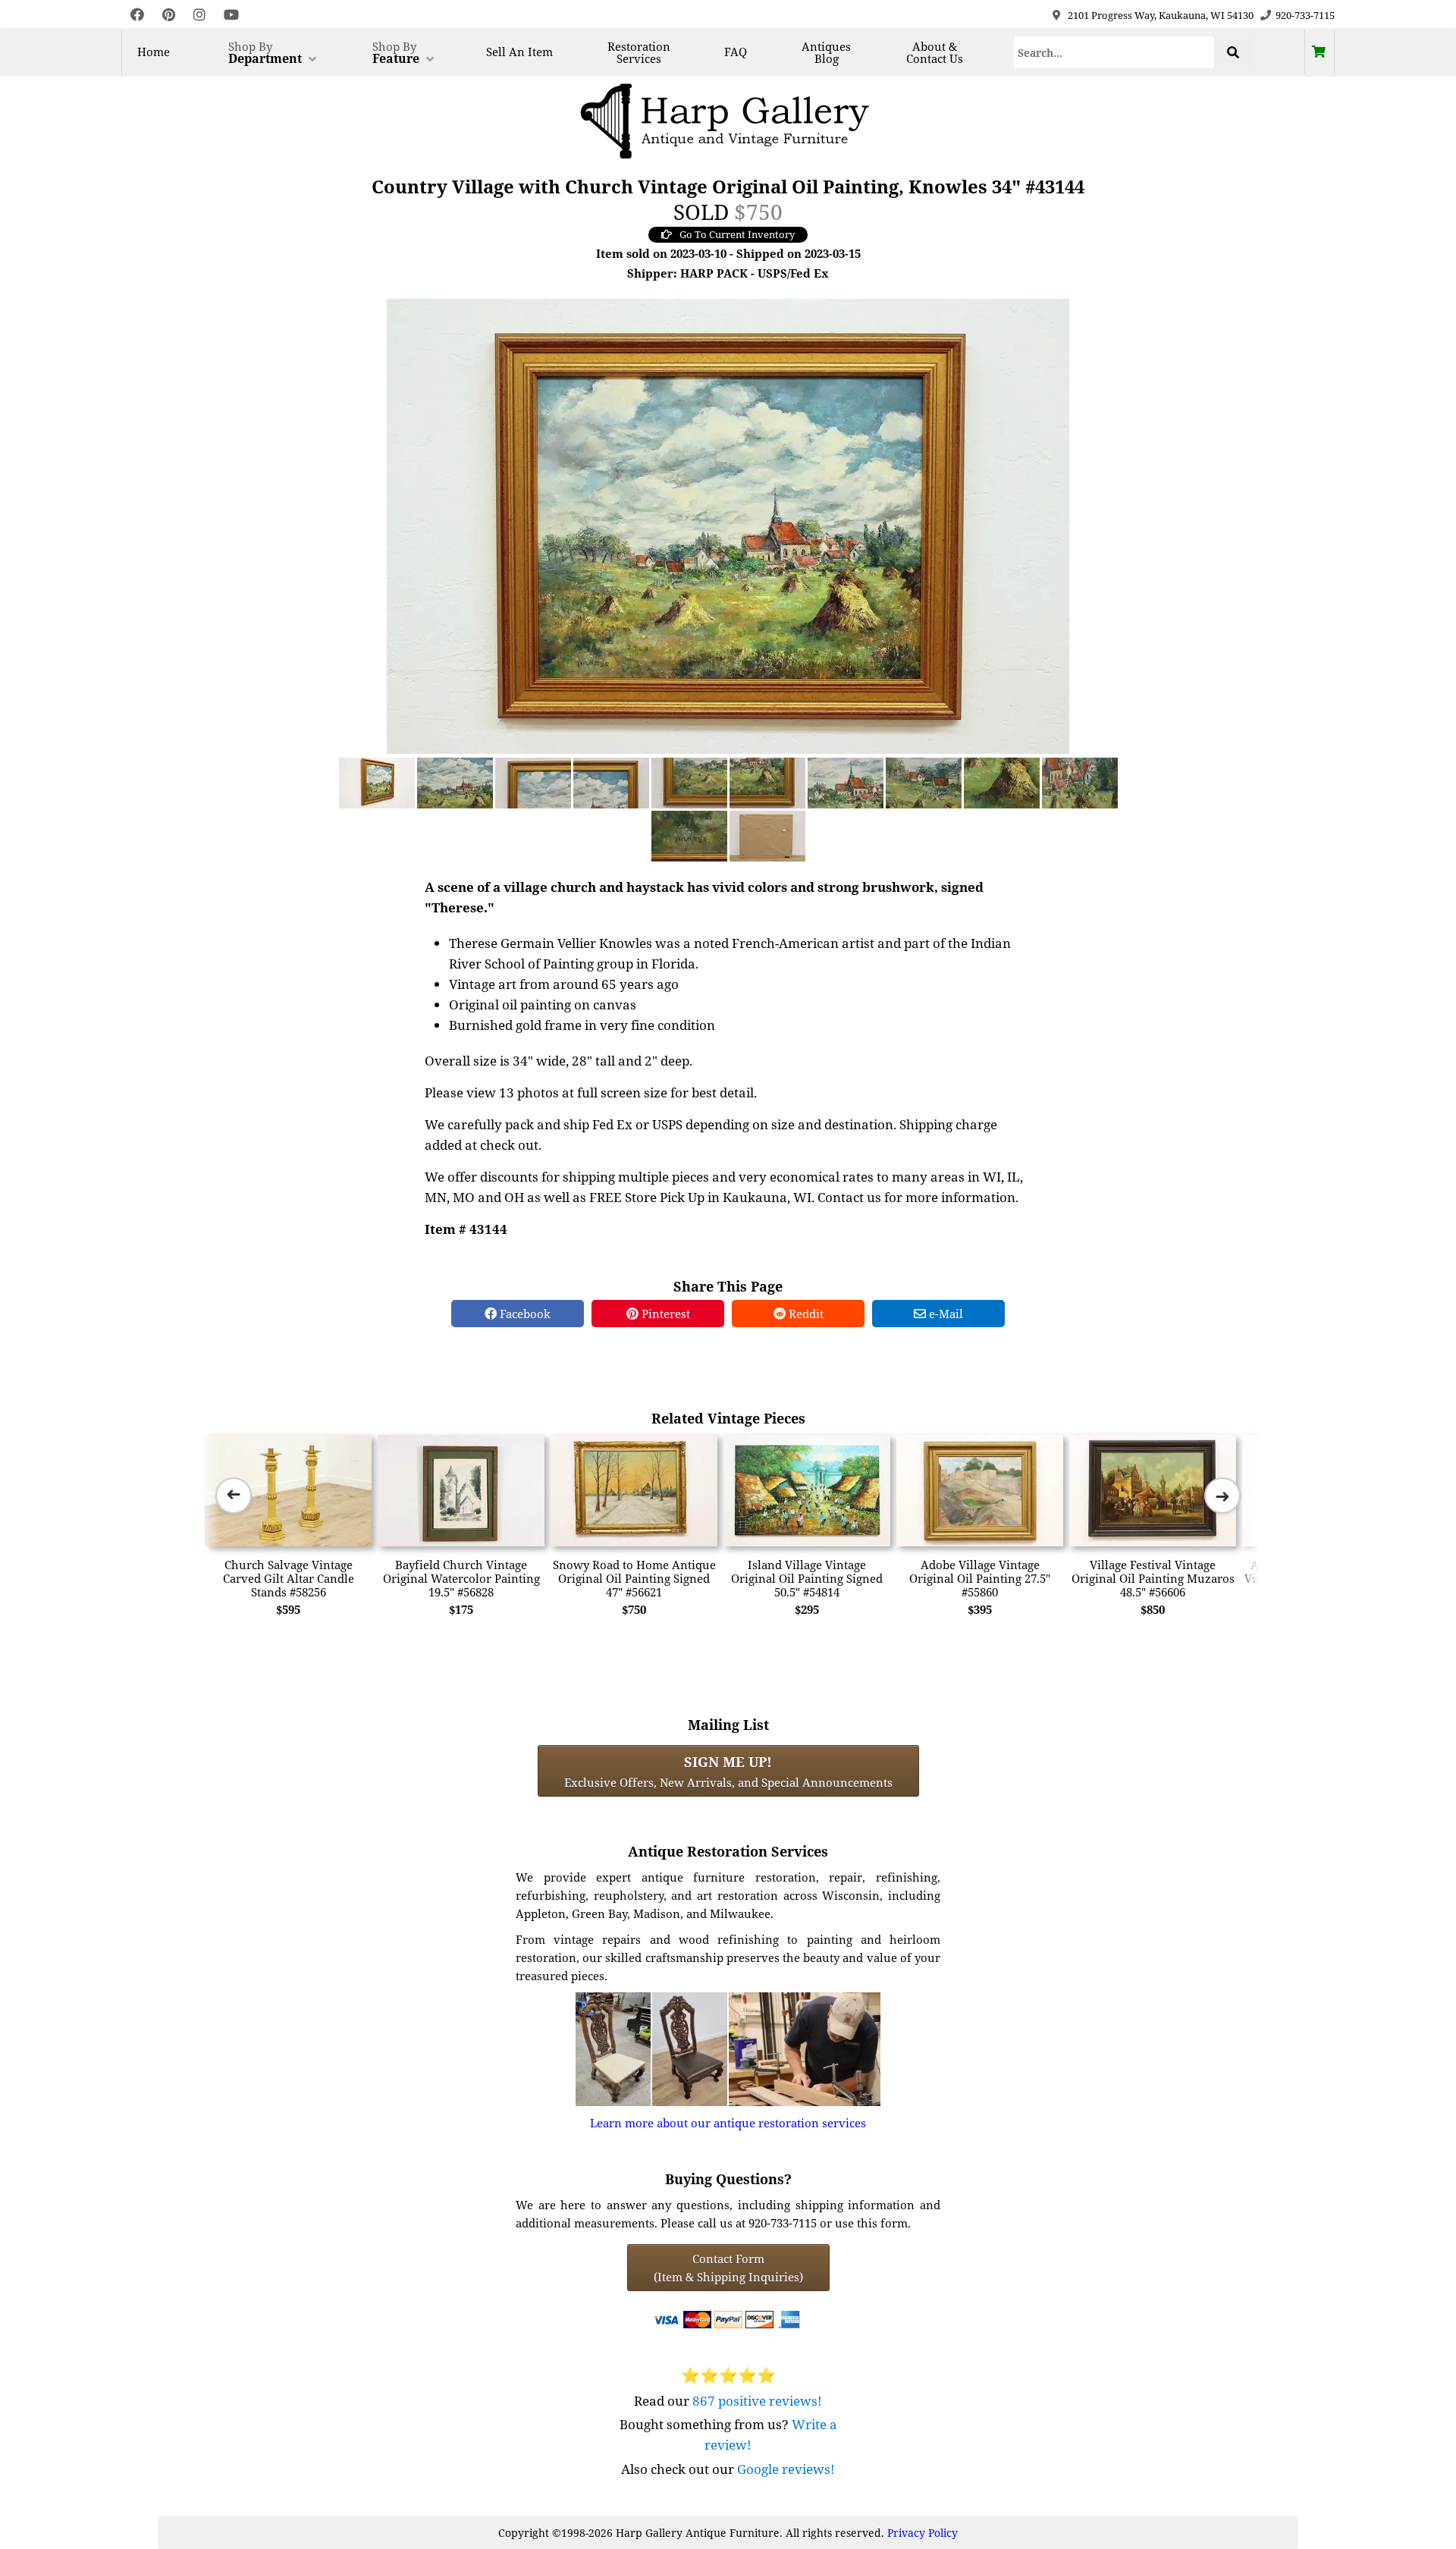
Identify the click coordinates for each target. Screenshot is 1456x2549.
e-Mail (945, 1314)
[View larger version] (728, 525)
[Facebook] (137, 15)
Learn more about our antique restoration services (728, 2123)
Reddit (805, 1314)
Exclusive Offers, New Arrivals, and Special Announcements (728, 1771)
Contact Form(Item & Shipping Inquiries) (728, 2268)
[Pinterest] (169, 15)
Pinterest (664, 1314)
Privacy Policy (923, 2533)
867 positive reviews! (757, 2401)
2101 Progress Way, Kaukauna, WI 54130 (1161, 15)
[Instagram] (199, 15)
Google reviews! (786, 2469)
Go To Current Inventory (737, 234)
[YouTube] (231, 15)
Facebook (524, 1314)
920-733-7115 (1305, 15)
